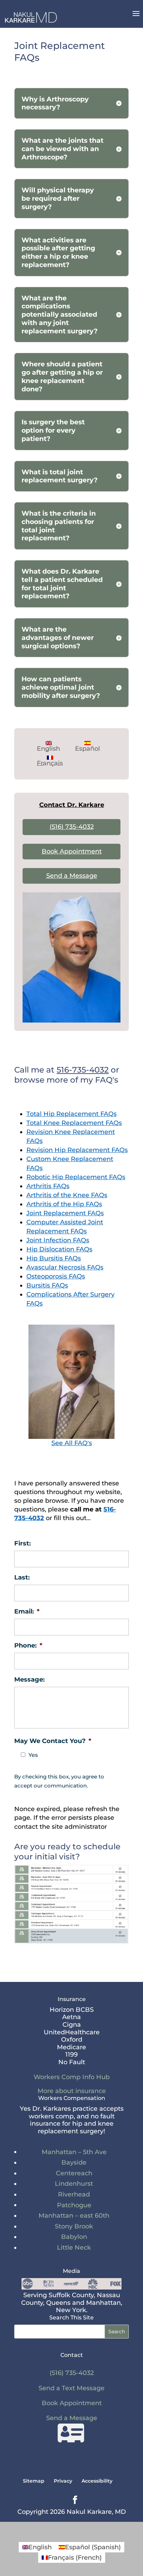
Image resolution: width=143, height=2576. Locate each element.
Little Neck (74, 2248)
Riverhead (74, 2194)
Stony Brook (74, 2226)
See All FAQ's (72, 1443)
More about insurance (72, 2091)
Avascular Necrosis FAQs (65, 1267)
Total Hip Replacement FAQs (71, 1114)
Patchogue (74, 2205)
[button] (136, 18)
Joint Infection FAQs (58, 1240)
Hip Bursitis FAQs (54, 1258)
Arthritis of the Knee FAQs (67, 1195)
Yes (33, 1755)
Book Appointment (72, 851)
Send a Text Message (71, 2388)
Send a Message (72, 876)
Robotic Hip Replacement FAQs (76, 1177)
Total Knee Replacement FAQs (74, 1123)
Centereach (74, 2173)
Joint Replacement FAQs (65, 1213)
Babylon (74, 2237)
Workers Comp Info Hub (72, 2077)
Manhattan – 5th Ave (74, 2152)
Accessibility (97, 2481)
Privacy (63, 2481)
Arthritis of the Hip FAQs (64, 1204)
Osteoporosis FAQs (56, 1276)
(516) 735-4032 (72, 827)
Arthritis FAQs (48, 1186)
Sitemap (34, 2481)
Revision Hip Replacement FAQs (77, 1150)
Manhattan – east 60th (74, 2216)
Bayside (74, 2162)
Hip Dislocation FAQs (59, 1249)
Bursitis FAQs (47, 1285)
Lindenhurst (74, 2184)
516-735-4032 (83, 1070)
